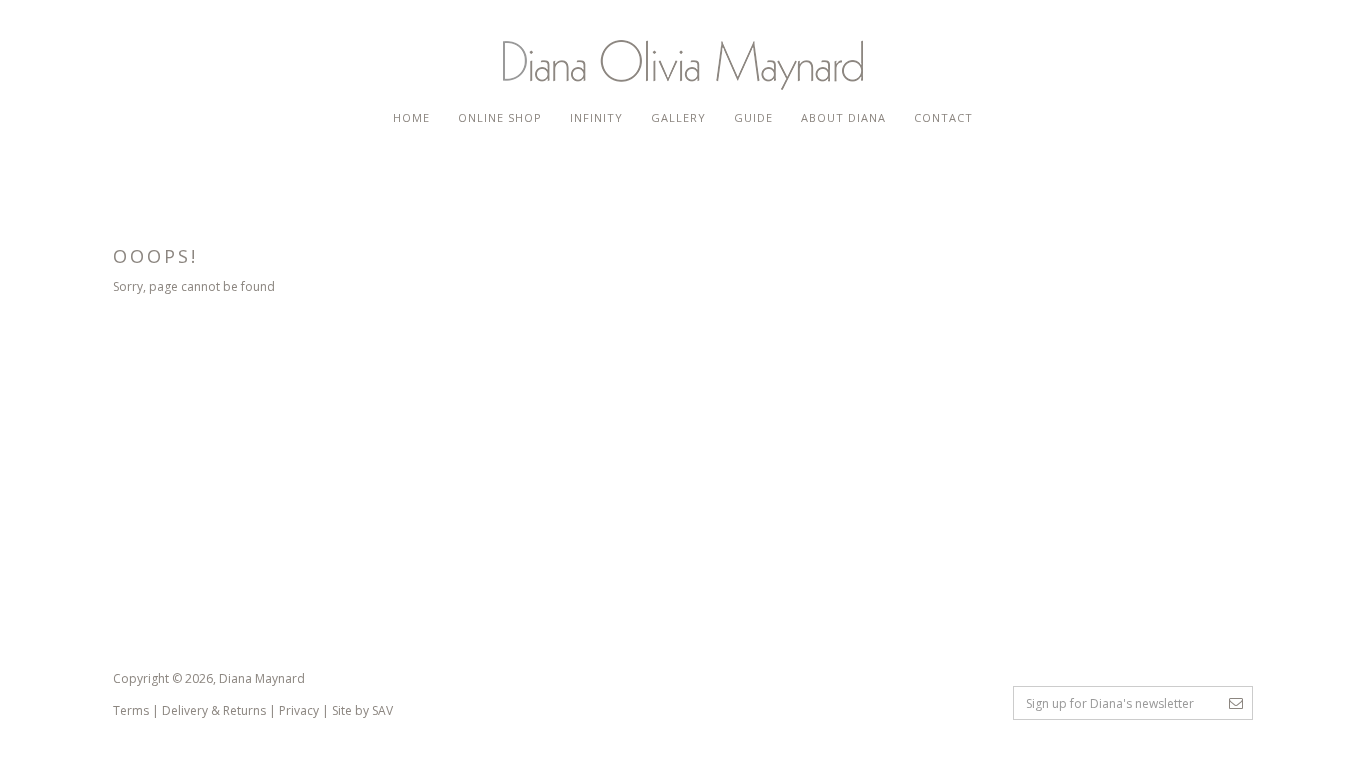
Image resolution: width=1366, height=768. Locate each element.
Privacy (299, 710)
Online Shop (500, 117)
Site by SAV (362, 710)
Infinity (596, 117)
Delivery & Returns (214, 710)
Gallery (678, 117)
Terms (131, 710)
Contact (943, 117)
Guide (753, 117)
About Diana (843, 117)
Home (411, 117)
